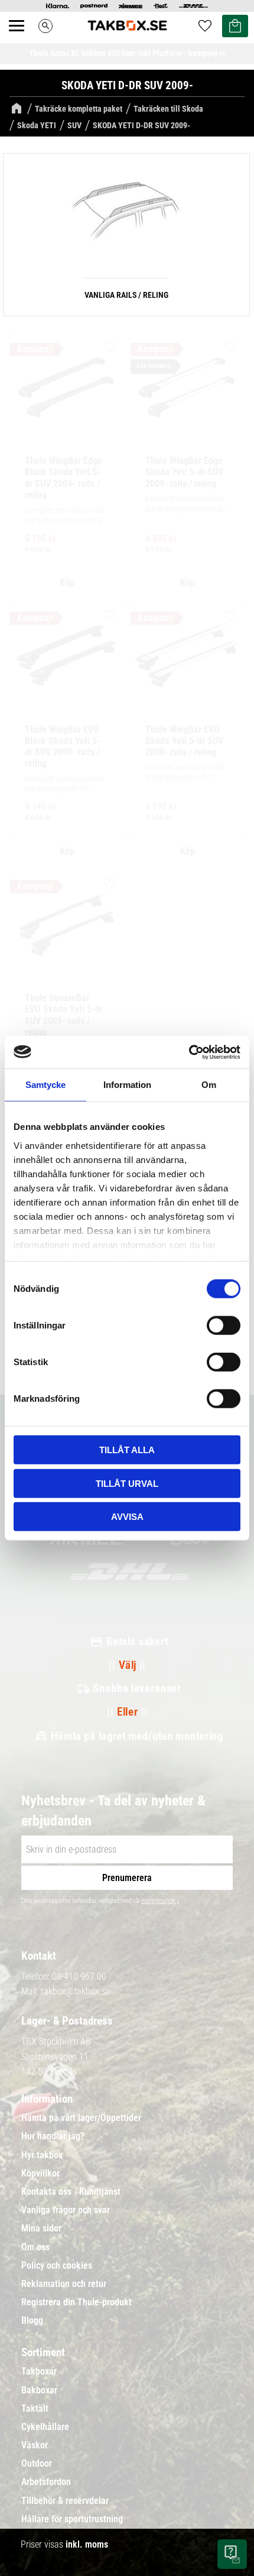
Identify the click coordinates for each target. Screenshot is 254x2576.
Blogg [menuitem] (32, 2321)
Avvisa (127, 1517)
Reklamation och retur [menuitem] (64, 2284)
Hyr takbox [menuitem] (42, 2155)
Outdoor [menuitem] (37, 2464)
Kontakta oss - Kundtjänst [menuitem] (71, 2192)
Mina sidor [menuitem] (41, 2229)
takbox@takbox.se (75, 1991)
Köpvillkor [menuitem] (40, 2174)
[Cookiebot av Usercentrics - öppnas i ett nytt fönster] (189, 1052)
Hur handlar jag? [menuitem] (53, 2136)
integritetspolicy (160, 1901)
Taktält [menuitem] (35, 2409)
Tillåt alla (127, 1450)
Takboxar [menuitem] (39, 2372)
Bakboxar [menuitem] (39, 2390)
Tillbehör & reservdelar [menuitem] (65, 2501)
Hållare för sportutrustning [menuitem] (72, 2519)
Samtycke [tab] (45, 1085)
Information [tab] (127, 1085)
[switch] (224, 1326)
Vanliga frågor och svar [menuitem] (66, 2210)
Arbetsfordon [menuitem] (46, 2482)
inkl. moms (87, 2544)
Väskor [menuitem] (35, 2445)
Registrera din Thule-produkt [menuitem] (76, 2302)
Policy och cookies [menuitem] (57, 2266)
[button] (23, 39)
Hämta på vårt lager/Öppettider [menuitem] (81, 2118)
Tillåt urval (127, 1483)
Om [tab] (209, 1085)
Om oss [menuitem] (35, 2247)
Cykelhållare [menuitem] (45, 2427)
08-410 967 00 (79, 1976)
